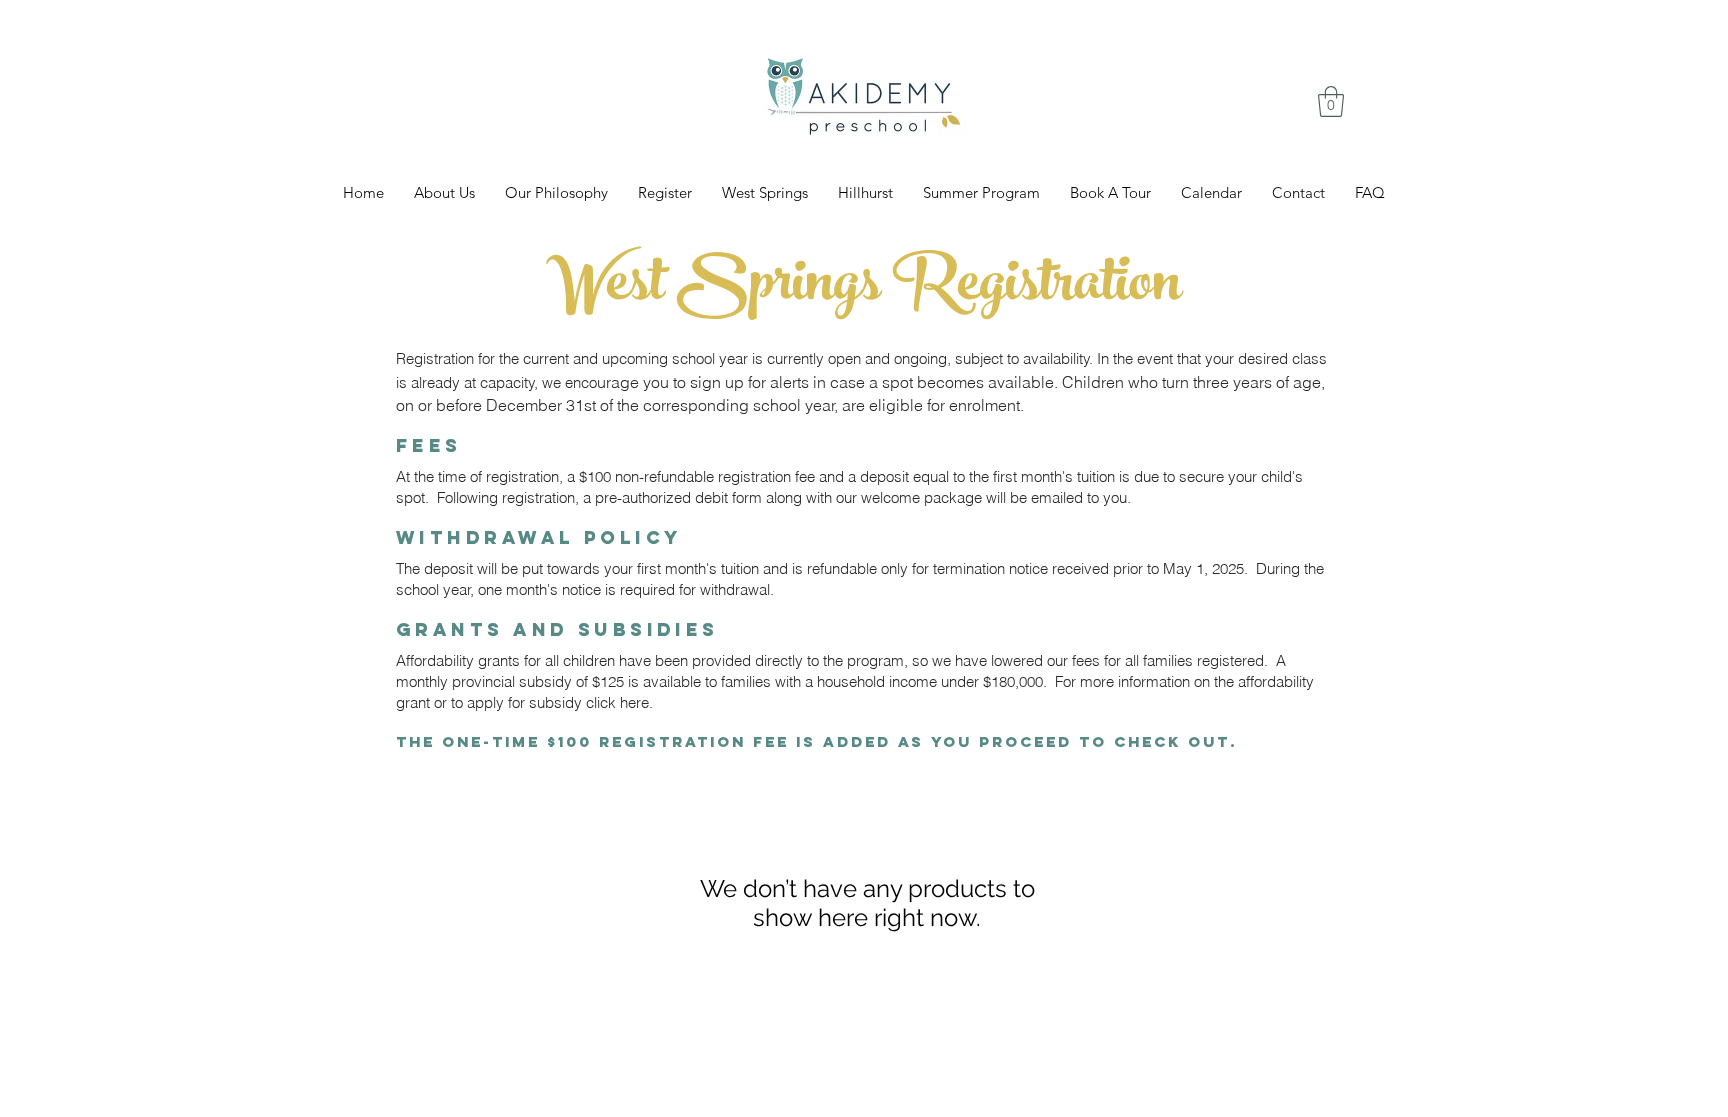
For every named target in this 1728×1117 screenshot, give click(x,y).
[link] (1331, 101)
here (634, 702)
